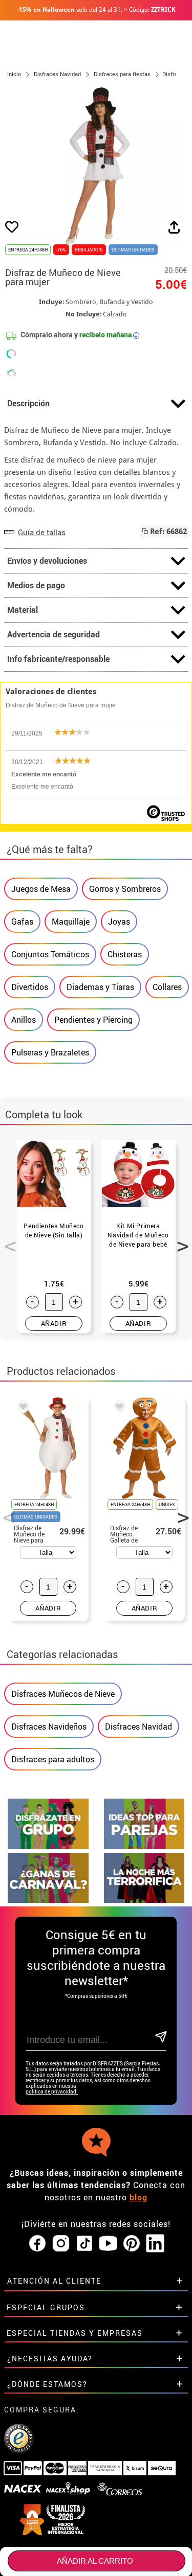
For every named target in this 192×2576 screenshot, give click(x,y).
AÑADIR (54, 1323)
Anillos (24, 1020)
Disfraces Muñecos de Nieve (63, 1694)
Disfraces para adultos (53, 1759)
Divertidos (30, 987)
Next (179, 1240)
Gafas (22, 922)
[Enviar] (160, 2038)
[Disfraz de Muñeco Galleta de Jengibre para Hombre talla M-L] (118, 1408)
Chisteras (125, 954)
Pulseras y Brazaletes (50, 1052)
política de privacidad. (52, 2092)
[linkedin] (155, 2244)
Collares (167, 987)
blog (138, 2197)
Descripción (28, 403)
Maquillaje (71, 922)
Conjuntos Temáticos (50, 954)
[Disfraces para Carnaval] (48, 1900)
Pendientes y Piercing (93, 1020)
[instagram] (61, 2244)
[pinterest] (132, 2244)
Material (23, 610)
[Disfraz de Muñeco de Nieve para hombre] (22, 1408)
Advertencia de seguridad (54, 634)
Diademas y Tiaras (100, 987)
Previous (7, 1240)
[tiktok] (84, 2244)
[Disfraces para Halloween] (144, 1900)
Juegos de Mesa (41, 889)
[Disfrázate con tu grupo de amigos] (48, 1846)
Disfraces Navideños (49, 1727)
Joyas (119, 922)
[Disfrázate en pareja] (144, 1846)
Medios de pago (36, 585)
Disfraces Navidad (138, 1727)
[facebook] (37, 2244)
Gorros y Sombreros (125, 889)
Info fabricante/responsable (58, 659)
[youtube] (108, 2244)
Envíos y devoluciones (47, 561)
